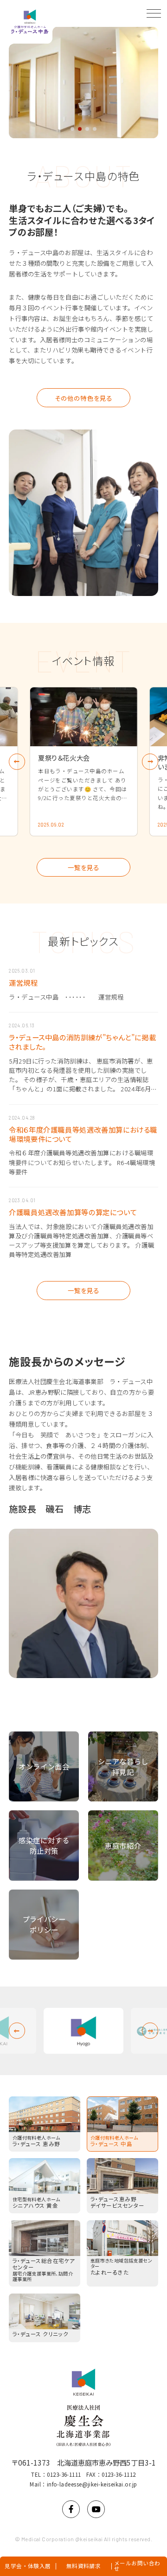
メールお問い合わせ (137, 2566)
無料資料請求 (84, 2566)
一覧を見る (83, 867)
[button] (72, 129)
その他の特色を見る (83, 398)
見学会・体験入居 (28, 2566)
